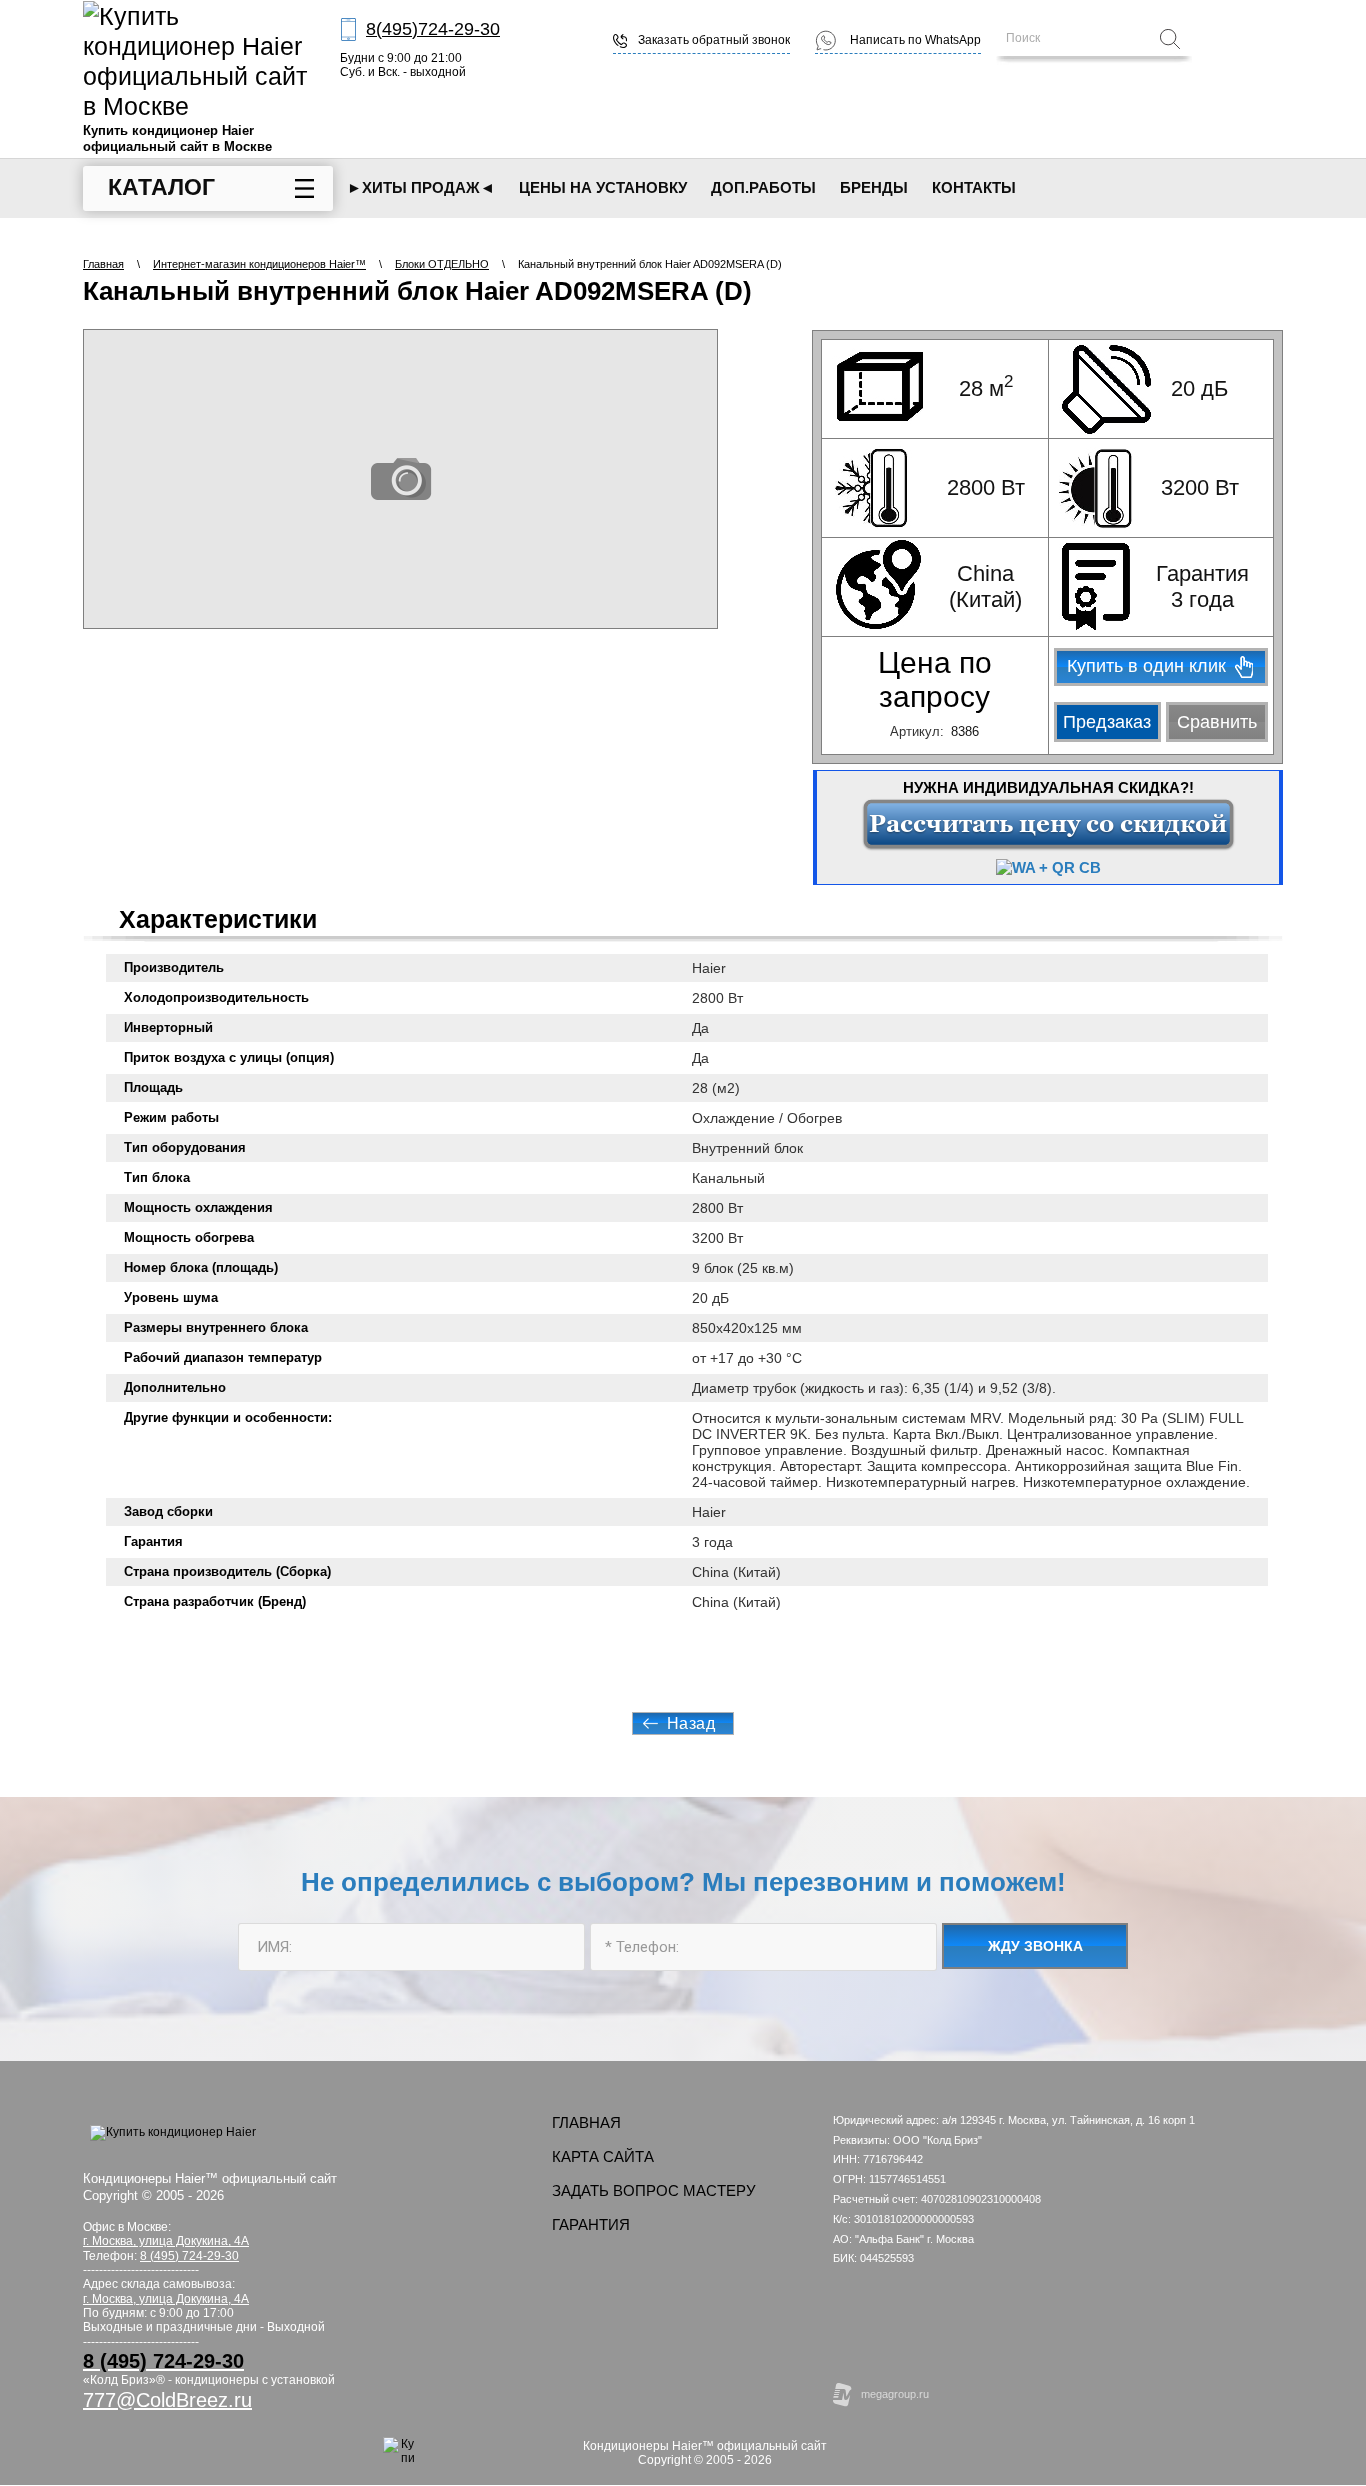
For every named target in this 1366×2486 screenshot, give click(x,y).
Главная (103, 264)
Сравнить (1217, 722)
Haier (709, 968)
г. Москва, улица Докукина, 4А (166, 2299)
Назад (691, 1723)
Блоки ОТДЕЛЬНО (442, 264)
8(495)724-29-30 (433, 29)
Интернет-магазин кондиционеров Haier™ (259, 264)
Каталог (161, 187)
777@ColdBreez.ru (167, 2400)
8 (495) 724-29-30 (189, 2256)
